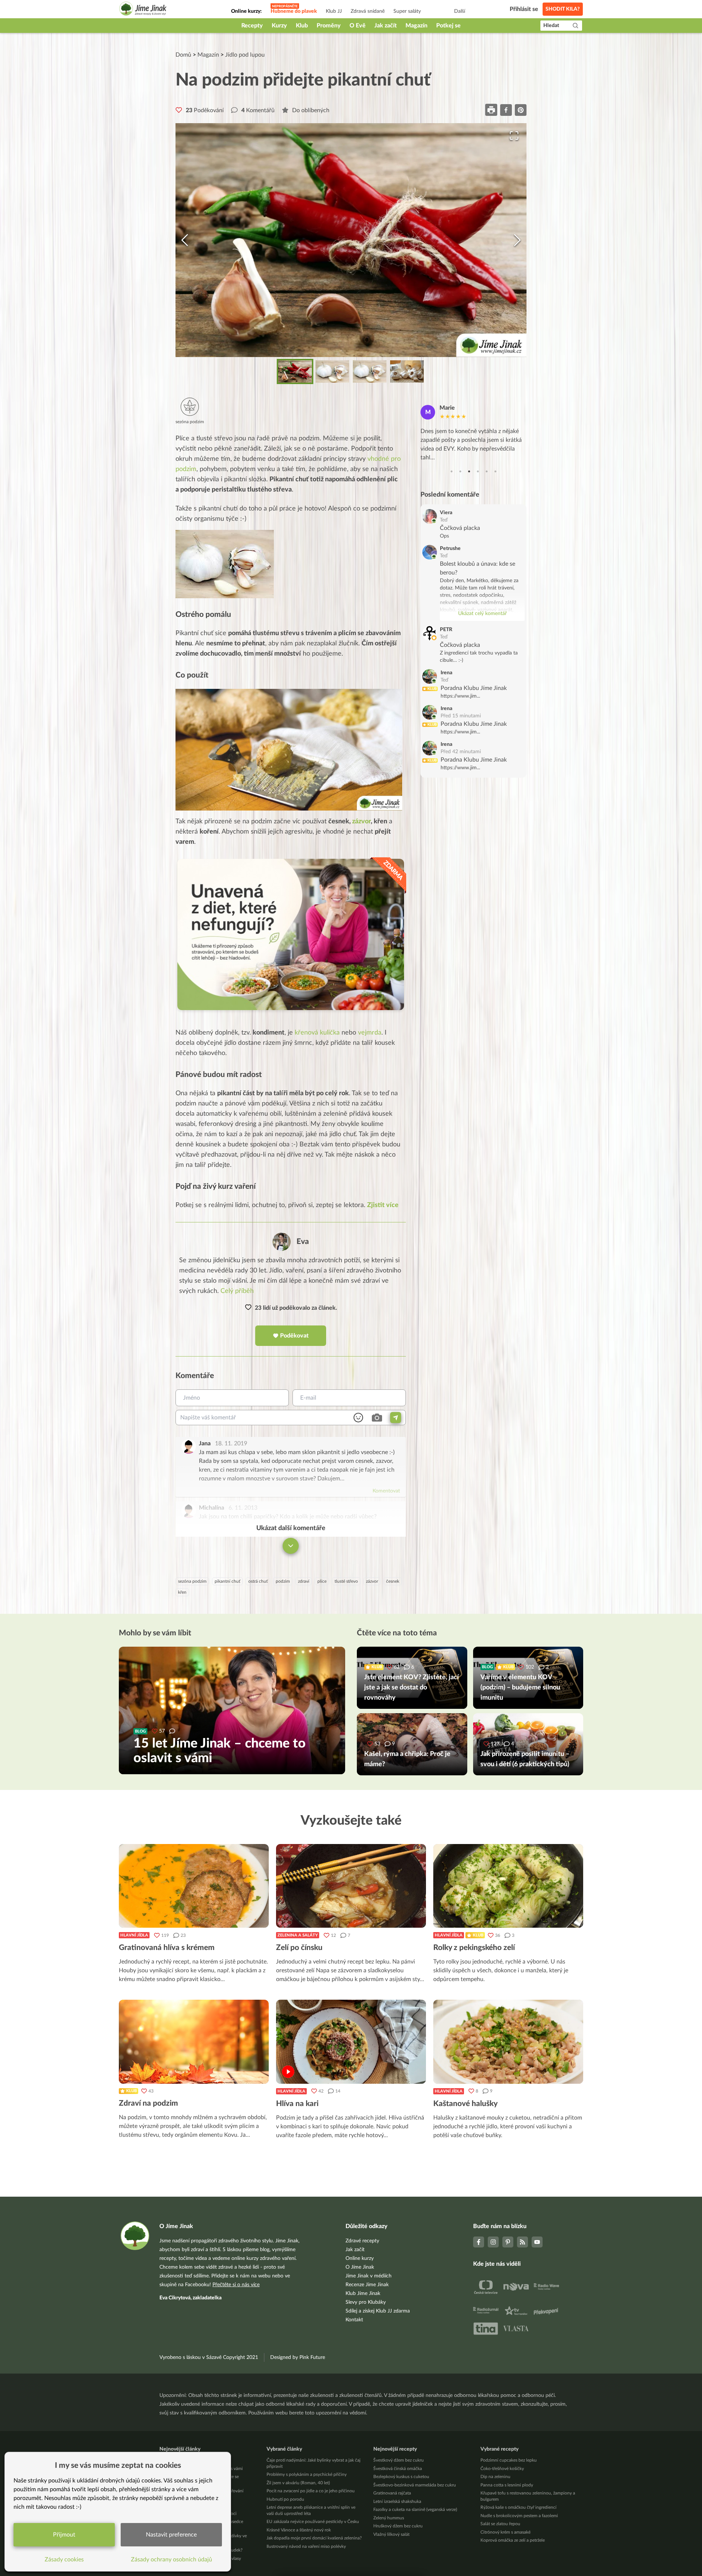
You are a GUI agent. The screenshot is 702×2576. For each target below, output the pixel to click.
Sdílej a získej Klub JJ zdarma (378, 2311)
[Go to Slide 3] (370, 371)
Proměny (329, 26)
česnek (393, 1581)
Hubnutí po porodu (285, 2499)
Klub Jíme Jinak (363, 2294)
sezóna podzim (192, 1581)
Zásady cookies (64, 2560)
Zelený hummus (389, 2518)
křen (182, 1592)
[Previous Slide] (185, 240)
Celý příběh (237, 1291)
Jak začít (386, 26)
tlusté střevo (346, 1581)
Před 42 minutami (461, 752)
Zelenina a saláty (298, 1935)
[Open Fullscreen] (514, 136)
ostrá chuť (258, 1581)
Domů (183, 55)
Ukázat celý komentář (482, 614)
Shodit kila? (563, 9)
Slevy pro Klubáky (366, 2302)
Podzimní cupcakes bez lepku (509, 2460)
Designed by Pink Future (298, 2357)
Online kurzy (360, 2258)
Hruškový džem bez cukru (398, 2526)
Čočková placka (460, 528)
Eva (303, 1242)
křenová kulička (317, 1033)
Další (460, 11)
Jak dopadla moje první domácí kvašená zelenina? (314, 2538)
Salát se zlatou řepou (500, 2524)
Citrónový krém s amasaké (505, 2532)
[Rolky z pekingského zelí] (508, 1886)
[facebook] (506, 110)
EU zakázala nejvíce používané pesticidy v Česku (313, 2522)
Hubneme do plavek (294, 11)
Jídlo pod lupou (245, 55)
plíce (322, 1581)
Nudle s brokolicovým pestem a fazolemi (519, 2516)
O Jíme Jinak (360, 2267)
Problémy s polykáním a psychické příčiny (307, 2474)
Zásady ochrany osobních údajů (171, 2560)
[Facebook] (479, 2242)
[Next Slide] (517, 240)
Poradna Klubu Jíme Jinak (474, 688)
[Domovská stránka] (143, 10)
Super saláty (407, 11)
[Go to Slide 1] (295, 371)
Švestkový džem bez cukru (399, 2460)
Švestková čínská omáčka (398, 2469)
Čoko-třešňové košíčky (502, 2469)
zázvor (361, 822)
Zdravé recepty (362, 2241)
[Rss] (522, 2242)
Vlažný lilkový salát (391, 2534)
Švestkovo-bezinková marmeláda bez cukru (415, 2485)
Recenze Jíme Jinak (367, 2285)
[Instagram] (493, 2242)
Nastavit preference (171, 2535)
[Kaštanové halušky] (508, 2042)
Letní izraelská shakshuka (397, 2501)
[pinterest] (521, 110)
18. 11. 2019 (231, 1443)
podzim (283, 1581)
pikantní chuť (227, 1581)
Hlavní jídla (134, 1935)
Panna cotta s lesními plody (507, 2485)
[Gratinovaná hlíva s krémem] (194, 1886)
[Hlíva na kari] (351, 2042)
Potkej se (448, 26)
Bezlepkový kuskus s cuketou (401, 2477)
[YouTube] (537, 2242)
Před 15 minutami (461, 716)
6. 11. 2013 (243, 1508)
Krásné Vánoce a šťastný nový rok (299, 2530)
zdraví (304, 1581)
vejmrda (370, 1033)
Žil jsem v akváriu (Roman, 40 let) (298, 2483)
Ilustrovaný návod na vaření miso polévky (306, 2546)
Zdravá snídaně (368, 11)
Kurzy (279, 26)
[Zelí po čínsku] (351, 1886)
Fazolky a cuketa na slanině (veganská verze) (415, 2509)
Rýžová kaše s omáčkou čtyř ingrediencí (518, 2507)
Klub (302, 26)
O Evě (358, 26)
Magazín (416, 26)
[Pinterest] (508, 2242)
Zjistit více (383, 1205)
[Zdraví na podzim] (194, 2042)
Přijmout (64, 2535)
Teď (444, 520)
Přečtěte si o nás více (236, 2285)
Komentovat (386, 1491)
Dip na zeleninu (495, 2477)
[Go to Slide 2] (332, 371)
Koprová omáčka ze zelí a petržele (513, 2540)
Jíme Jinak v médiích (369, 2276)
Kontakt (354, 2320)
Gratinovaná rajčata (392, 2493)
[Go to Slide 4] (407, 371)
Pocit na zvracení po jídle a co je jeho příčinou (311, 2491)
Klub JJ (334, 11)
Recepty (252, 26)
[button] (351, 240)
